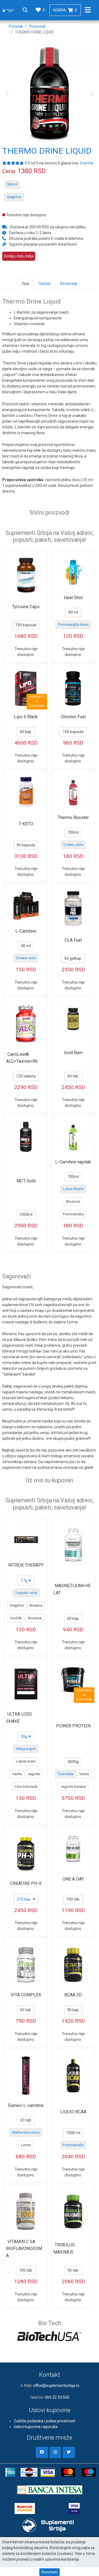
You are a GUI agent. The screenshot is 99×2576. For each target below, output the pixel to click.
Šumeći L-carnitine (26, 2105)
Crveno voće (73, 845)
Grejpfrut (14, 197)
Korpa (65, 10)
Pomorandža (73, 1214)
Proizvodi (37, 26)
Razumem (50, 2572)
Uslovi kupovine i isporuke (36, 2427)
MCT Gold (26, 1181)
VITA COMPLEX (26, 1995)
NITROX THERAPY (26, 1565)
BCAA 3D (73, 1995)
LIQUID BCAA (73, 2112)
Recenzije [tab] (69, 284)
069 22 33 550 (57, 2397)
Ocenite (86, 163)
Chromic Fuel (73, 717)
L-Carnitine (26, 931)
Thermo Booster (73, 817)
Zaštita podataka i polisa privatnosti (45, 2421)
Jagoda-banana (73, 1787)
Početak (16, 26)
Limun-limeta (73, 1189)
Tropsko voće (26, 1593)
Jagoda (34, 1774)
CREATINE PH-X (26, 1883)
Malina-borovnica (26, 2132)
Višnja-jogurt (26, 1749)
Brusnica (73, 1201)
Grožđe (16, 1618)
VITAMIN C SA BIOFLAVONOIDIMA (24, 2249)
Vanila (17, 1774)
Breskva (36, 1605)
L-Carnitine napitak (73, 1162)
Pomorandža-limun (73, 625)
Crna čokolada (26, 1787)
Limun (26, 2145)
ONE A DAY (73, 1879)
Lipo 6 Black (26, 717)
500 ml (12, 184)
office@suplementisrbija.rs (56, 2386)
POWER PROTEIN (73, 1726)
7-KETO (26, 824)
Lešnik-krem (26, 1761)
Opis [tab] (26, 284)
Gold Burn (73, 1053)
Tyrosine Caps (26, 607)
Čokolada (66, 1774)
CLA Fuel (73, 940)
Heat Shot (73, 598)
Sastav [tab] (45, 284)
